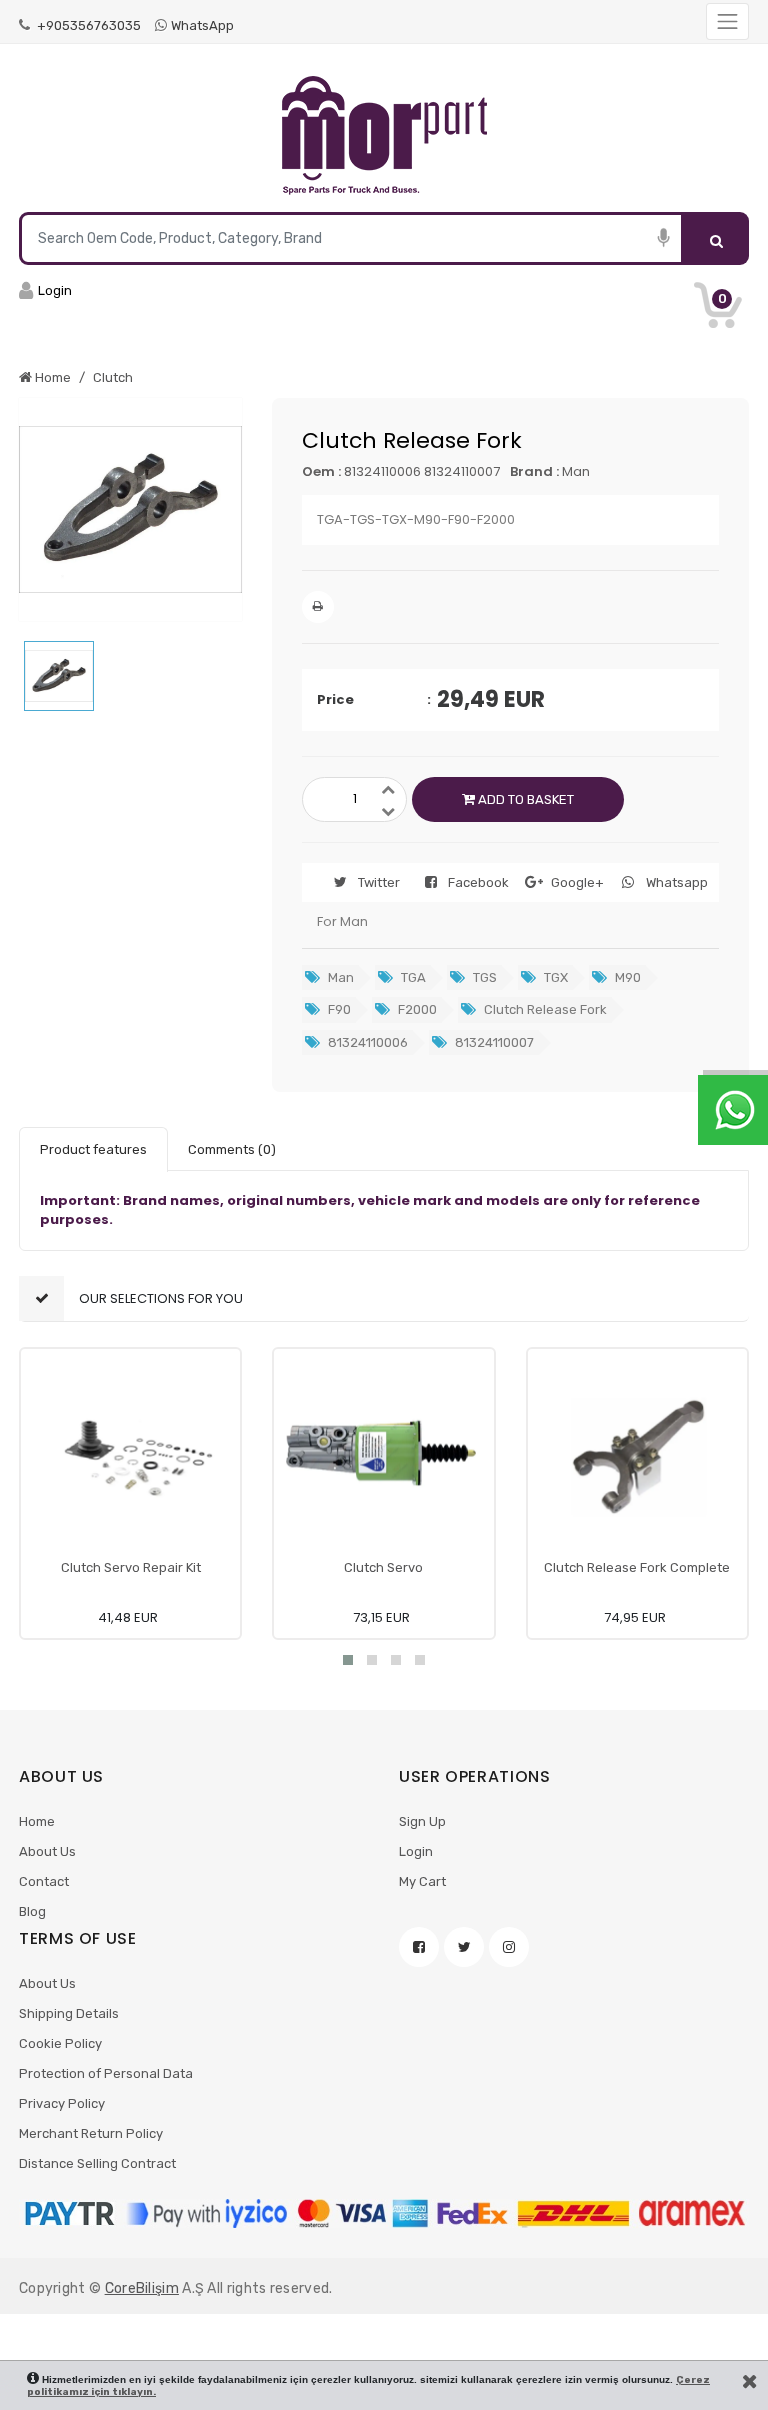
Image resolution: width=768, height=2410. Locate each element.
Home (37, 1821)
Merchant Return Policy (91, 2133)
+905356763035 (87, 25)
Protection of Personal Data (106, 2073)
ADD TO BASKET (524, 799)
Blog (32, 1911)
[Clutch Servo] (383, 1458)
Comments (232, 1149)
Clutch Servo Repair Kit (131, 1567)
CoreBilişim (142, 2288)
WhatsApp (202, 25)
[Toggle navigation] (727, 21)
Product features (93, 1149)
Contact (44, 1881)
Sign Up (422, 1821)
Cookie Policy (60, 2043)
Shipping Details (69, 2013)
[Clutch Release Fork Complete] (637, 1458)
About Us (47, 1851)
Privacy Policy (62, 2103)
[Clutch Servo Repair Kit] (130, 1458)
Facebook (478, 882)
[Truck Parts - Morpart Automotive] (384, 136)
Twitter (379, 882)
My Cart (422, 1881)
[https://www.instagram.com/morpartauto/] (509, 1947)
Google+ (577, 882)
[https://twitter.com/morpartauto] (464, 1947)
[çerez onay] (750, 2381)
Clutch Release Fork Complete (637, 1567)
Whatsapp (677, 882)
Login (416, 1851)
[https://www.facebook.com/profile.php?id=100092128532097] (419, 1947)
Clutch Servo (383, 1567)
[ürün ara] (716, 238)
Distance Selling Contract (97, 2163)
